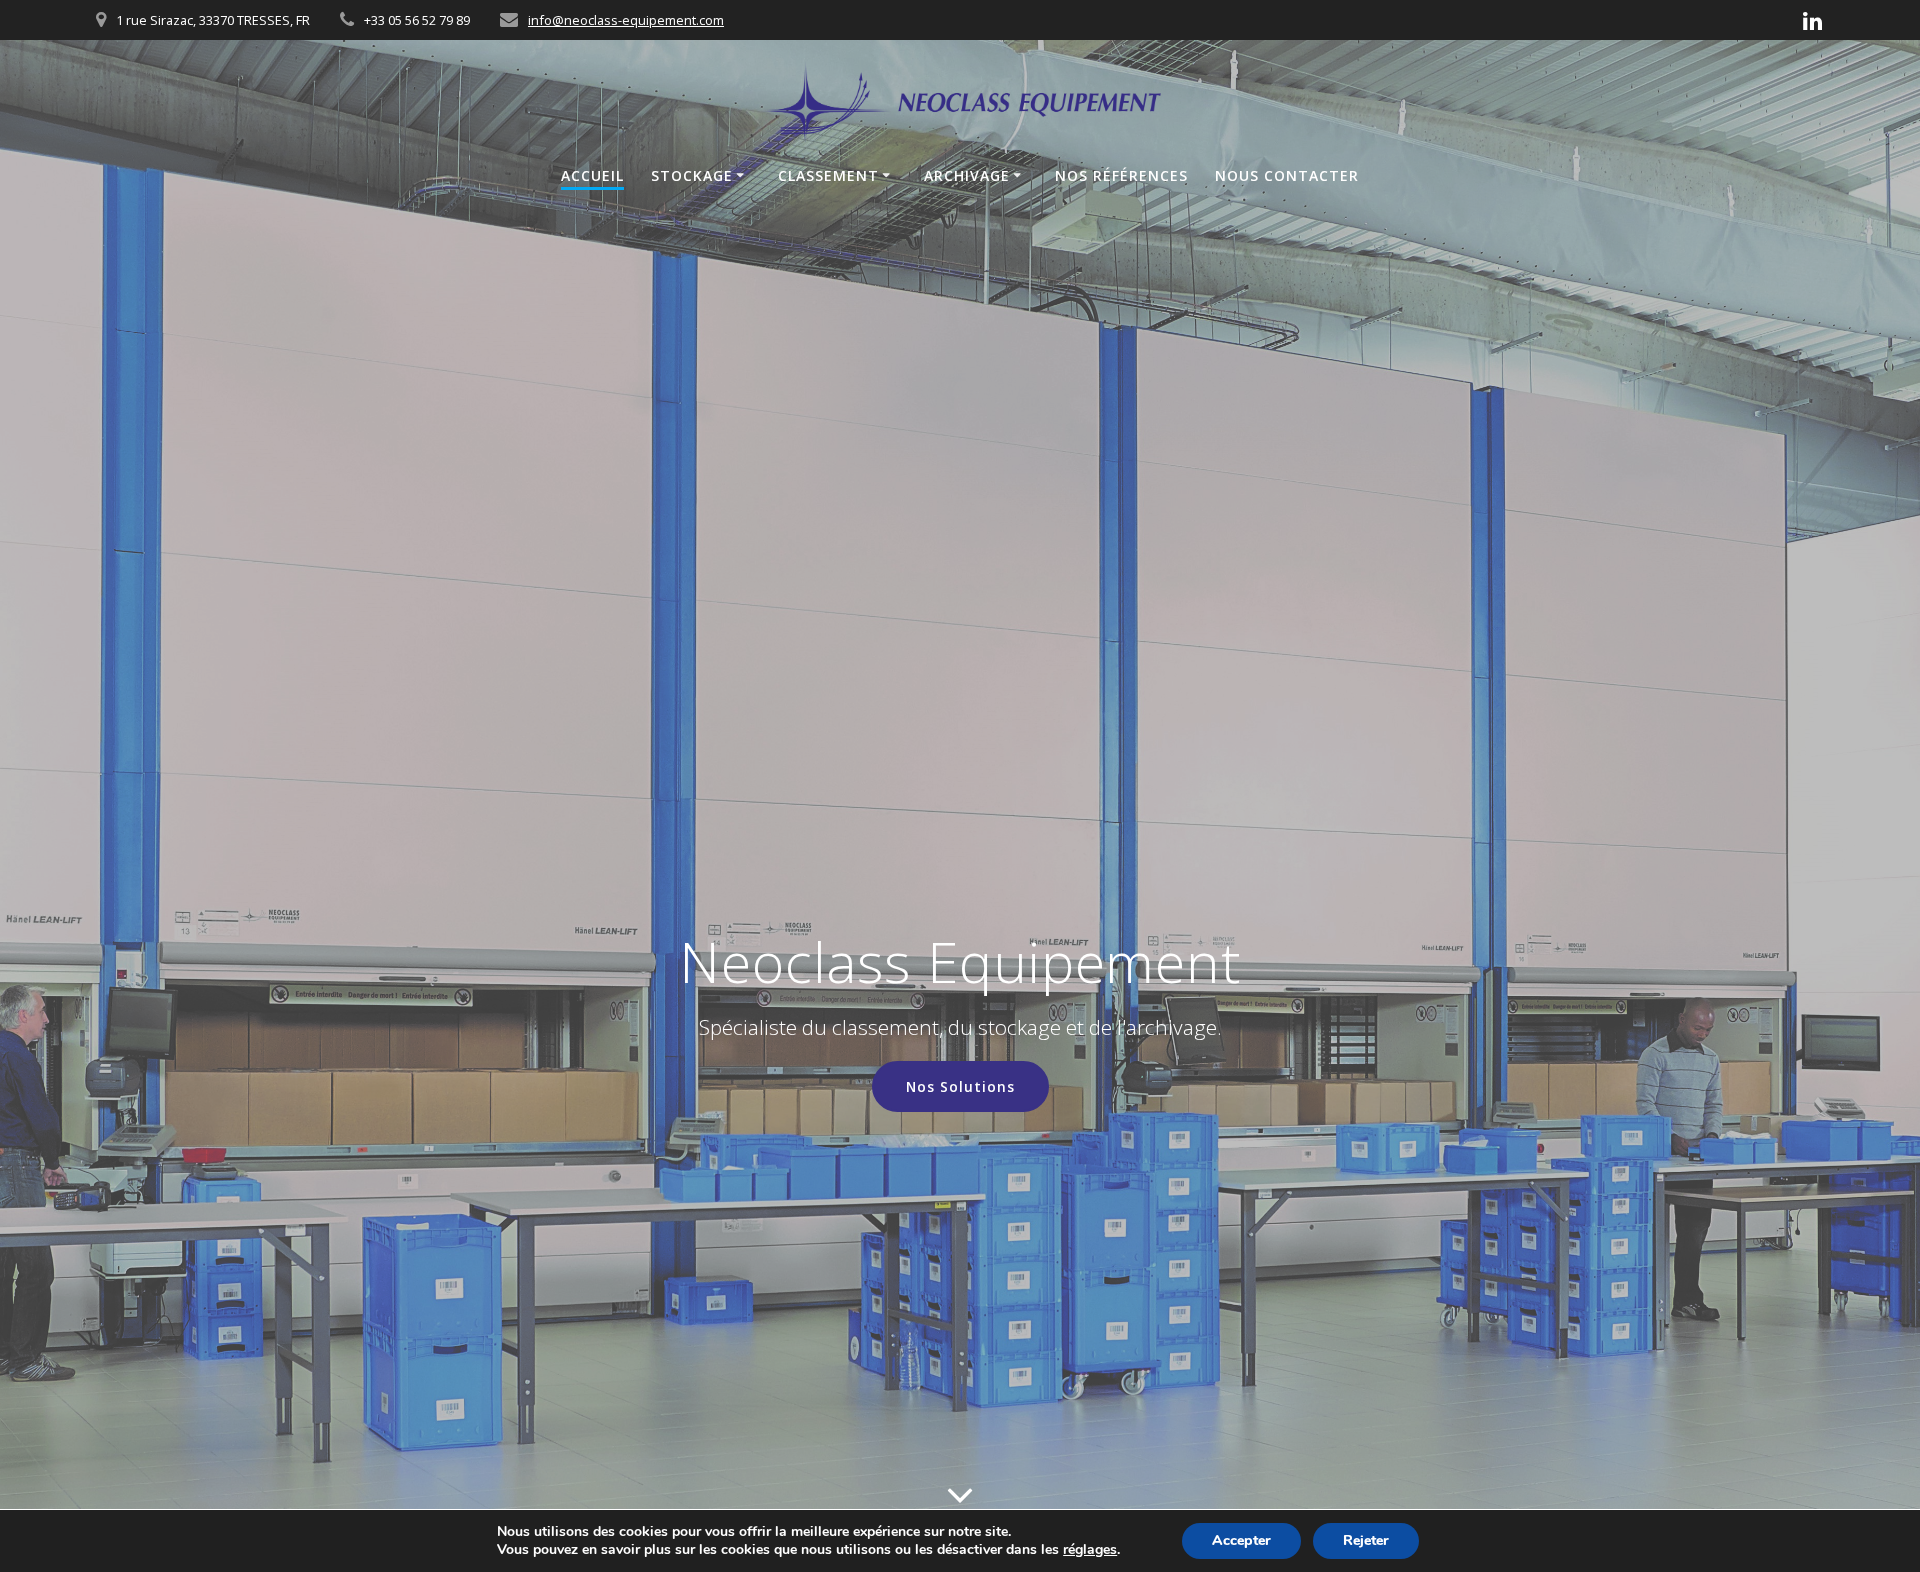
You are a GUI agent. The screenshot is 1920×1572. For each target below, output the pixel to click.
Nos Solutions (960, 1086)
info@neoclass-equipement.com (626, 20)
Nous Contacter (1287, 175)
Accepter (1241, 1540)
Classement (828, 175)
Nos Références (1121, 175)
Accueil (592, 175)
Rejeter (1366, 1540)
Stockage (692, 175)
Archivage (967, 175)
